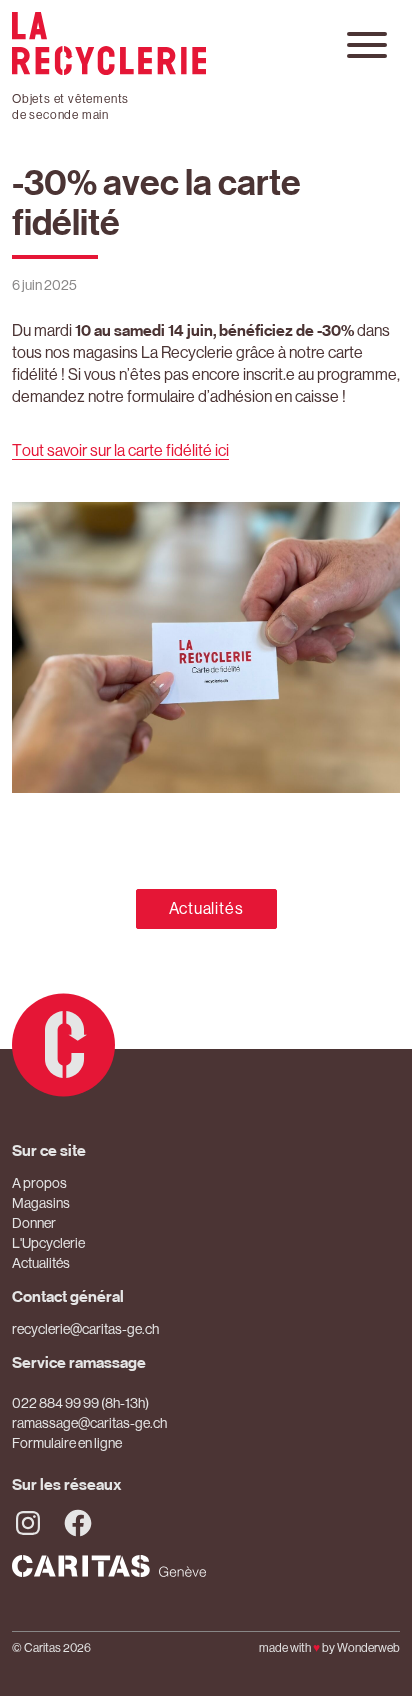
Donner (34, 1223)
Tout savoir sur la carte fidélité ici (120, 450)
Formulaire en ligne (67, 1443)
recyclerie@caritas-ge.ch (85, 1329)
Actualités (206, 908)
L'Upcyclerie (48, 1243)
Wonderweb (368, 1648)
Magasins (41, 1203)
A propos (39, 1183)
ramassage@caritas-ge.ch (89, 1423)
